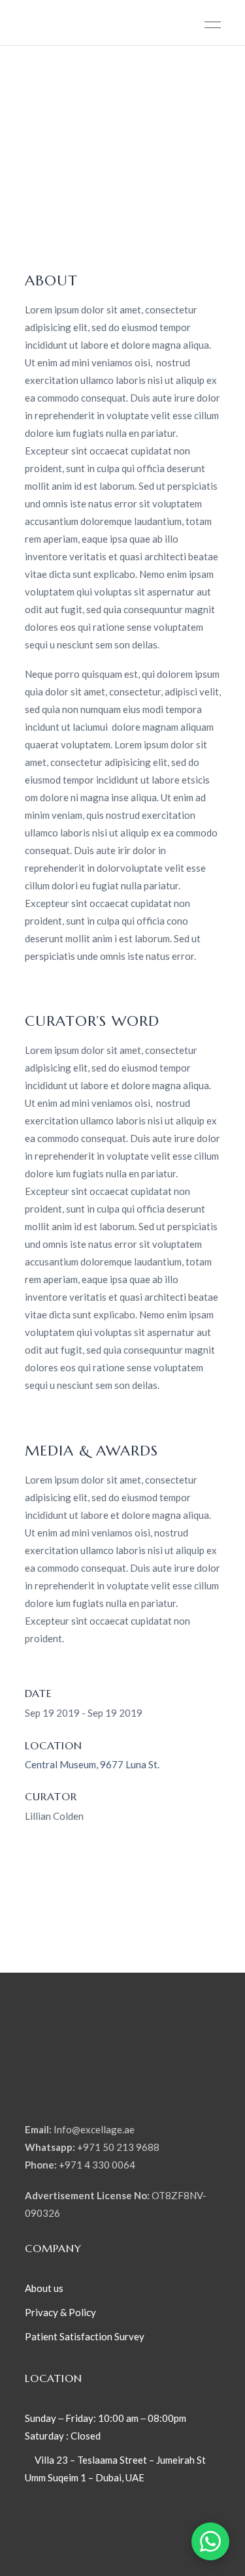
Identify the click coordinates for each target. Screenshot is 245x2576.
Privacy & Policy (61, 2312)
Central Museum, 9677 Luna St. (92, 1764)
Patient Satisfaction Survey (85, 2336)
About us (44, 2288)
